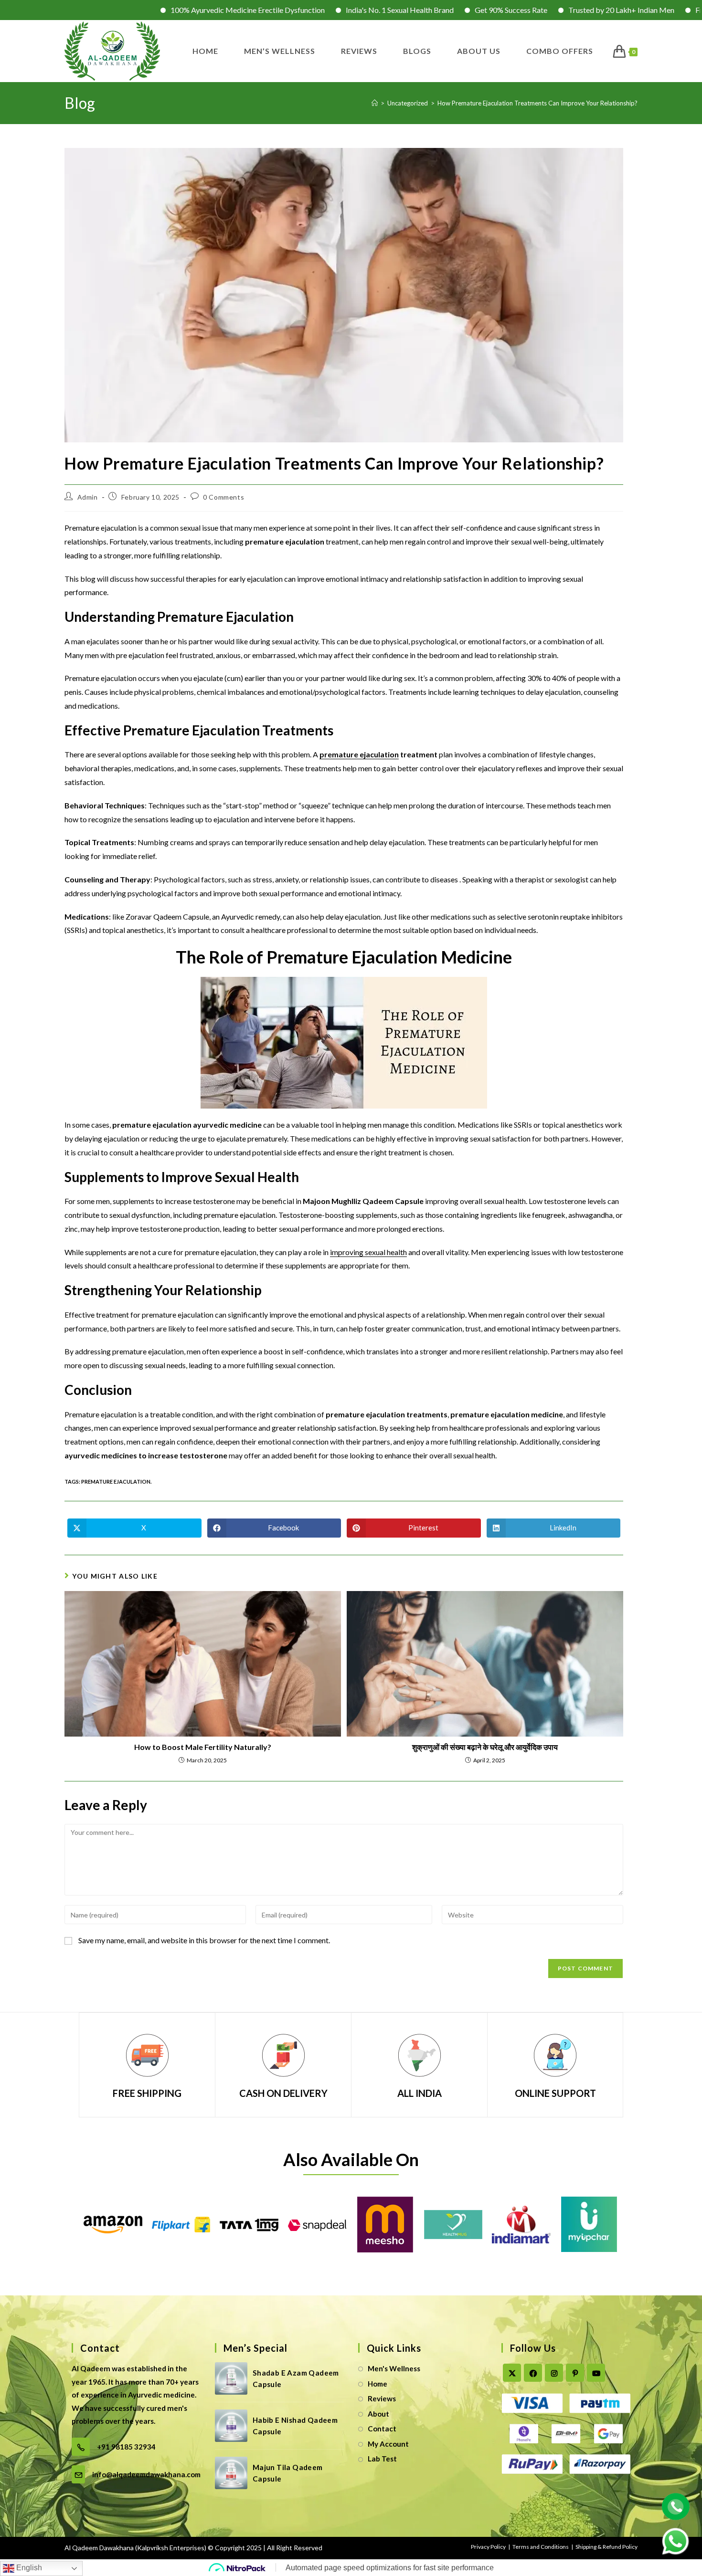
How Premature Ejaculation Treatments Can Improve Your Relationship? (537, 103)
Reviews (382, 2398)
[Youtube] (596, 2373)
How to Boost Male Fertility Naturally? (203, 1747)
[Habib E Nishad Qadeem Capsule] (231, 2426)
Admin (88, 497)
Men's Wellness (394, 2368)
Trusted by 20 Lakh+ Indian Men (529, 10)
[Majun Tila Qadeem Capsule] (231, 2473)
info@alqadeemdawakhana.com (146, 2474)
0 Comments (223, 497)
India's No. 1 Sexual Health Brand (307, 10)
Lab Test (382, 2459)
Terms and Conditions (541, 2547)
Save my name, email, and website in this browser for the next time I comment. (204, 1940)
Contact (382, 2429)
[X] (512, 2373)
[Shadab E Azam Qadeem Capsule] (231, 2378)
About (378, 2414)
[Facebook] (533, 2373)
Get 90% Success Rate (418, 10)
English (28, 2568)
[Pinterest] (575, 2373)
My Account (388, 2444)
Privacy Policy (488, 2547)
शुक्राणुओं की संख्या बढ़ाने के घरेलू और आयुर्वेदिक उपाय (485, 1747)
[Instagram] (554, 2373)
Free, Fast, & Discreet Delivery (652, 10)
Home (378, 2384)
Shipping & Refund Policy (606, 2547)
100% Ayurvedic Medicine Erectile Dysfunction (155, 10)
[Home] (375, 103)
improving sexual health (368, 1252)
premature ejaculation (359, 754)
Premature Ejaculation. (116, 1482)
